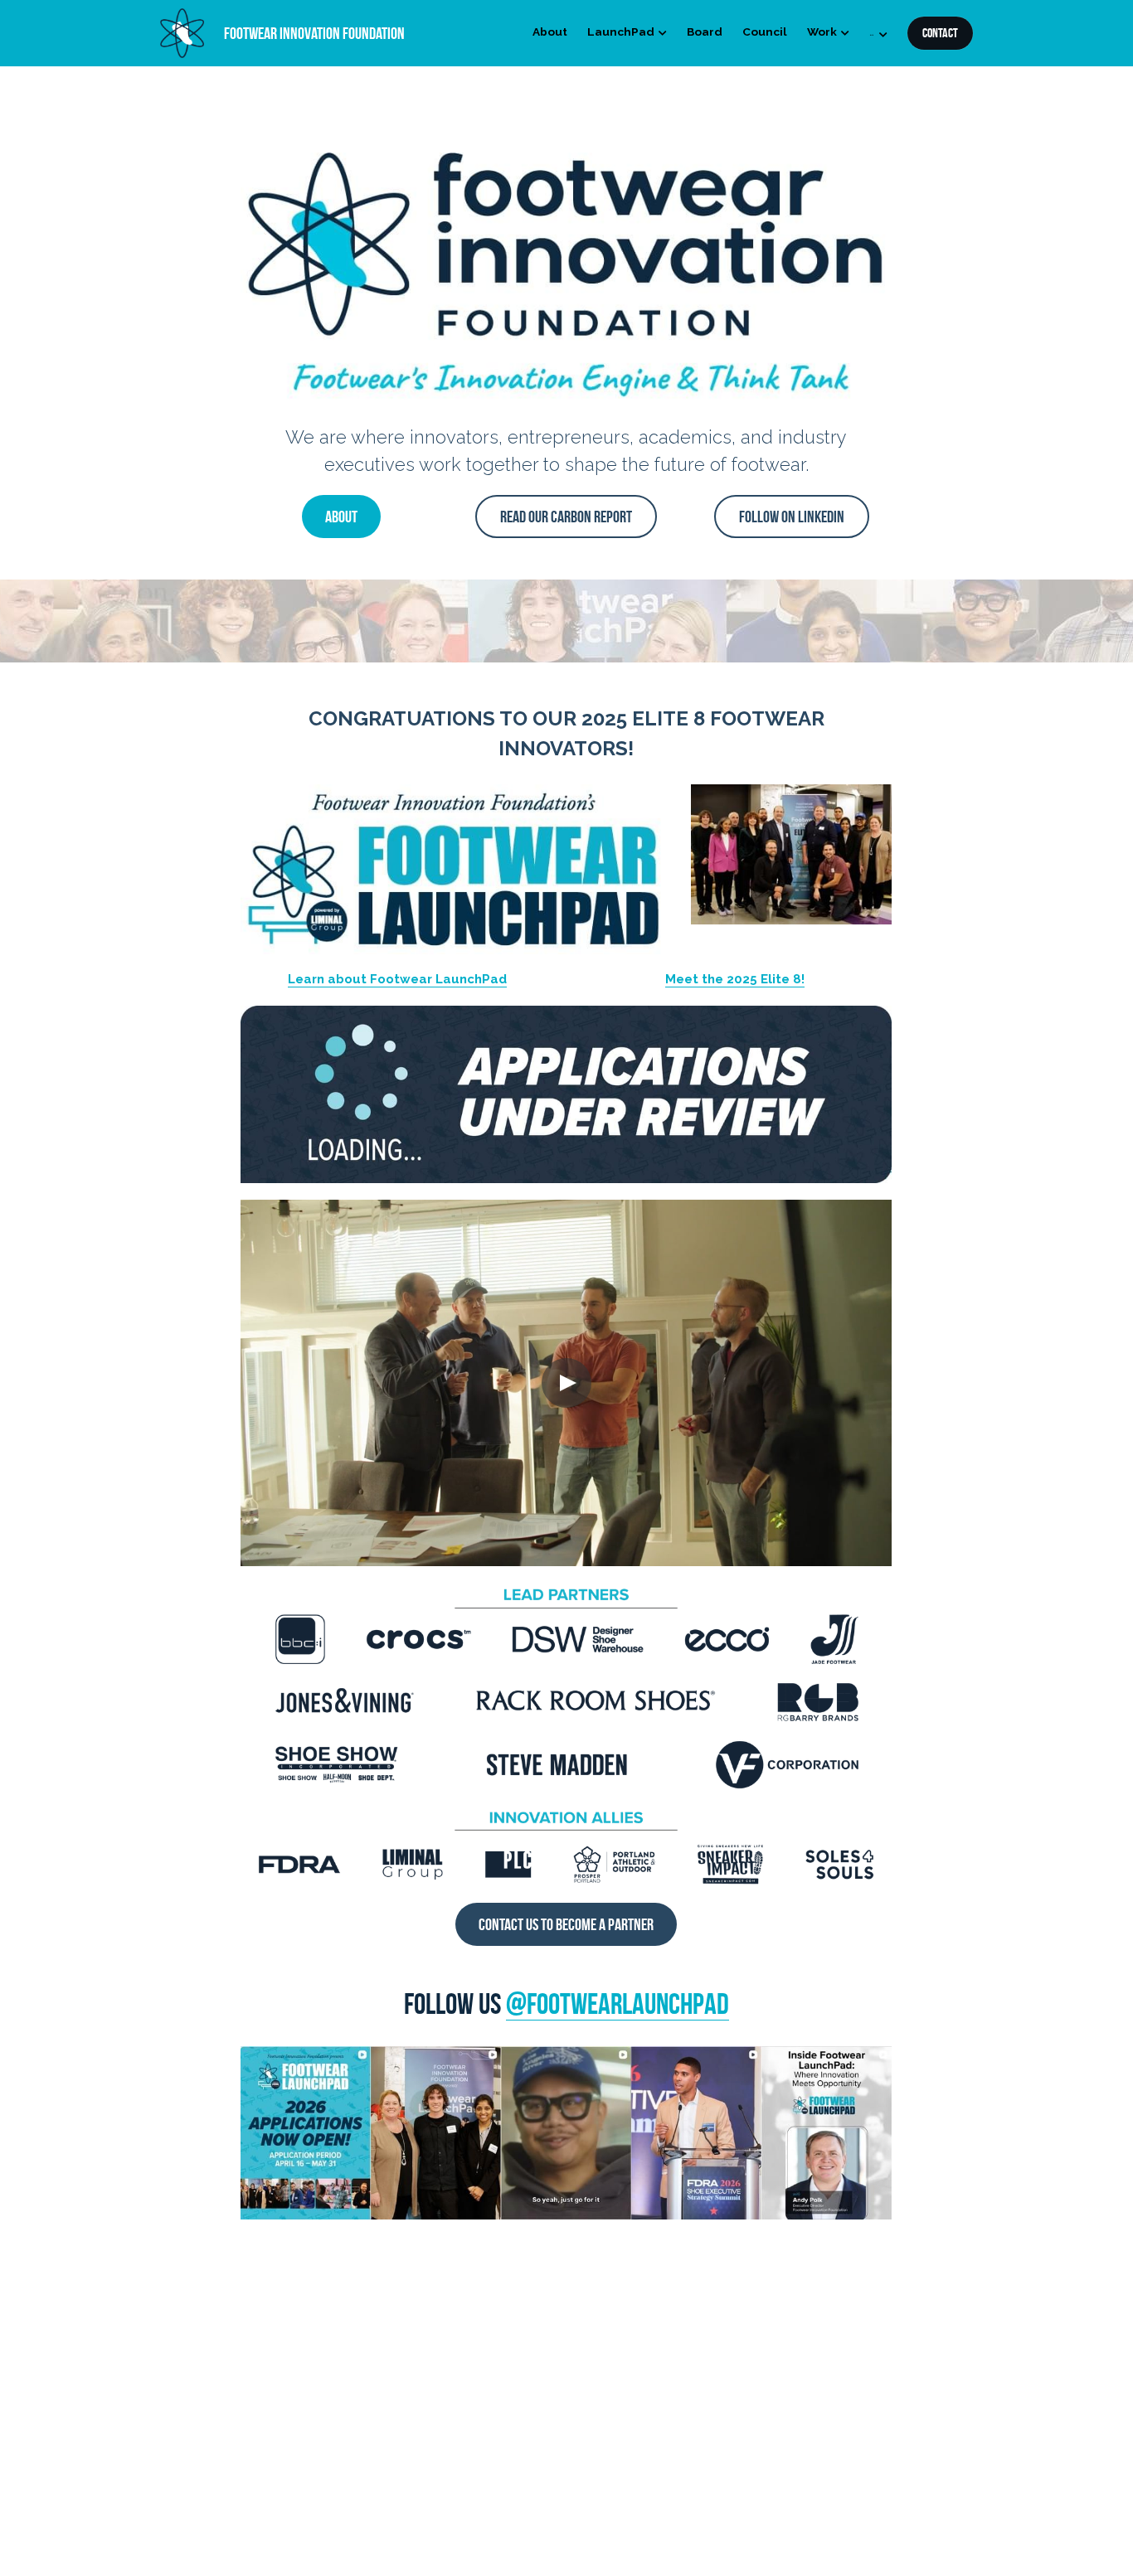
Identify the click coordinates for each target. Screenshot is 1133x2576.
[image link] (182, 32)
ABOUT (341, 517)
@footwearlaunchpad (618, 2004)
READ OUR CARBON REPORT (566, 517)
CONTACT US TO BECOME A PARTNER (566, 1924)
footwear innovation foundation (314, 33)
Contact (940, 33)
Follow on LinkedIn (792, 517)
